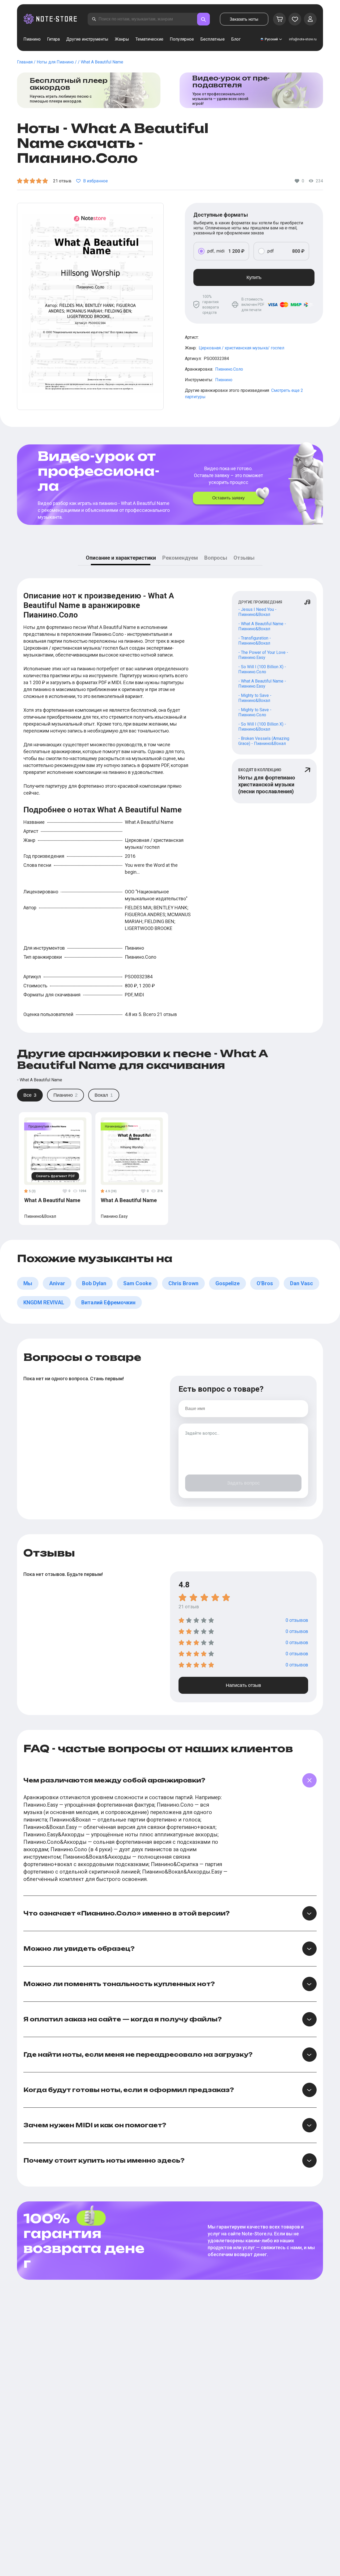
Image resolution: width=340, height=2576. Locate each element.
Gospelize (228, 1283)
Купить (254, 277)
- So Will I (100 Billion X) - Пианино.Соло (262, 669)
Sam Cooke (137, 1283)
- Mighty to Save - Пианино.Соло (255, 712)
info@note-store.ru (303, 39)
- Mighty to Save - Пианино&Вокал (255, 698)
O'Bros (265, 1283)
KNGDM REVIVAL (44, 1302)
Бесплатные (212, 39)
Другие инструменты (87, 39)
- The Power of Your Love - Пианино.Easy (263, 655)
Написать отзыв (243, 1685)
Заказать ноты (244, 19)
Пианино (32, 39)
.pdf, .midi (216, 251)
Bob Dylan (94, 1283)
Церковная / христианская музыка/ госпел (241, 348)
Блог (236, 39)
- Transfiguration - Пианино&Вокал (255, 641)
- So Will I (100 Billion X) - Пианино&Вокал (262, 727)
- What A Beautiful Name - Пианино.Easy (262, 684)
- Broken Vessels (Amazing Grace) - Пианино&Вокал (264, 741)
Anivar (57, 1283)
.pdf (270, 251)
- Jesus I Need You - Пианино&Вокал (257, 612)
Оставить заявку (228, 498)
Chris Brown (183, 1283)
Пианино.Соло (229, 369)
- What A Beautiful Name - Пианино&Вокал (262, 626)
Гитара (53, 39)
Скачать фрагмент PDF (55, 1176)
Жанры (122, 39)
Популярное (182, 39)
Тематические (149, 39)
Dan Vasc (301, 1283)
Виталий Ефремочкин (108, 1302)
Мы (28, 1283)
